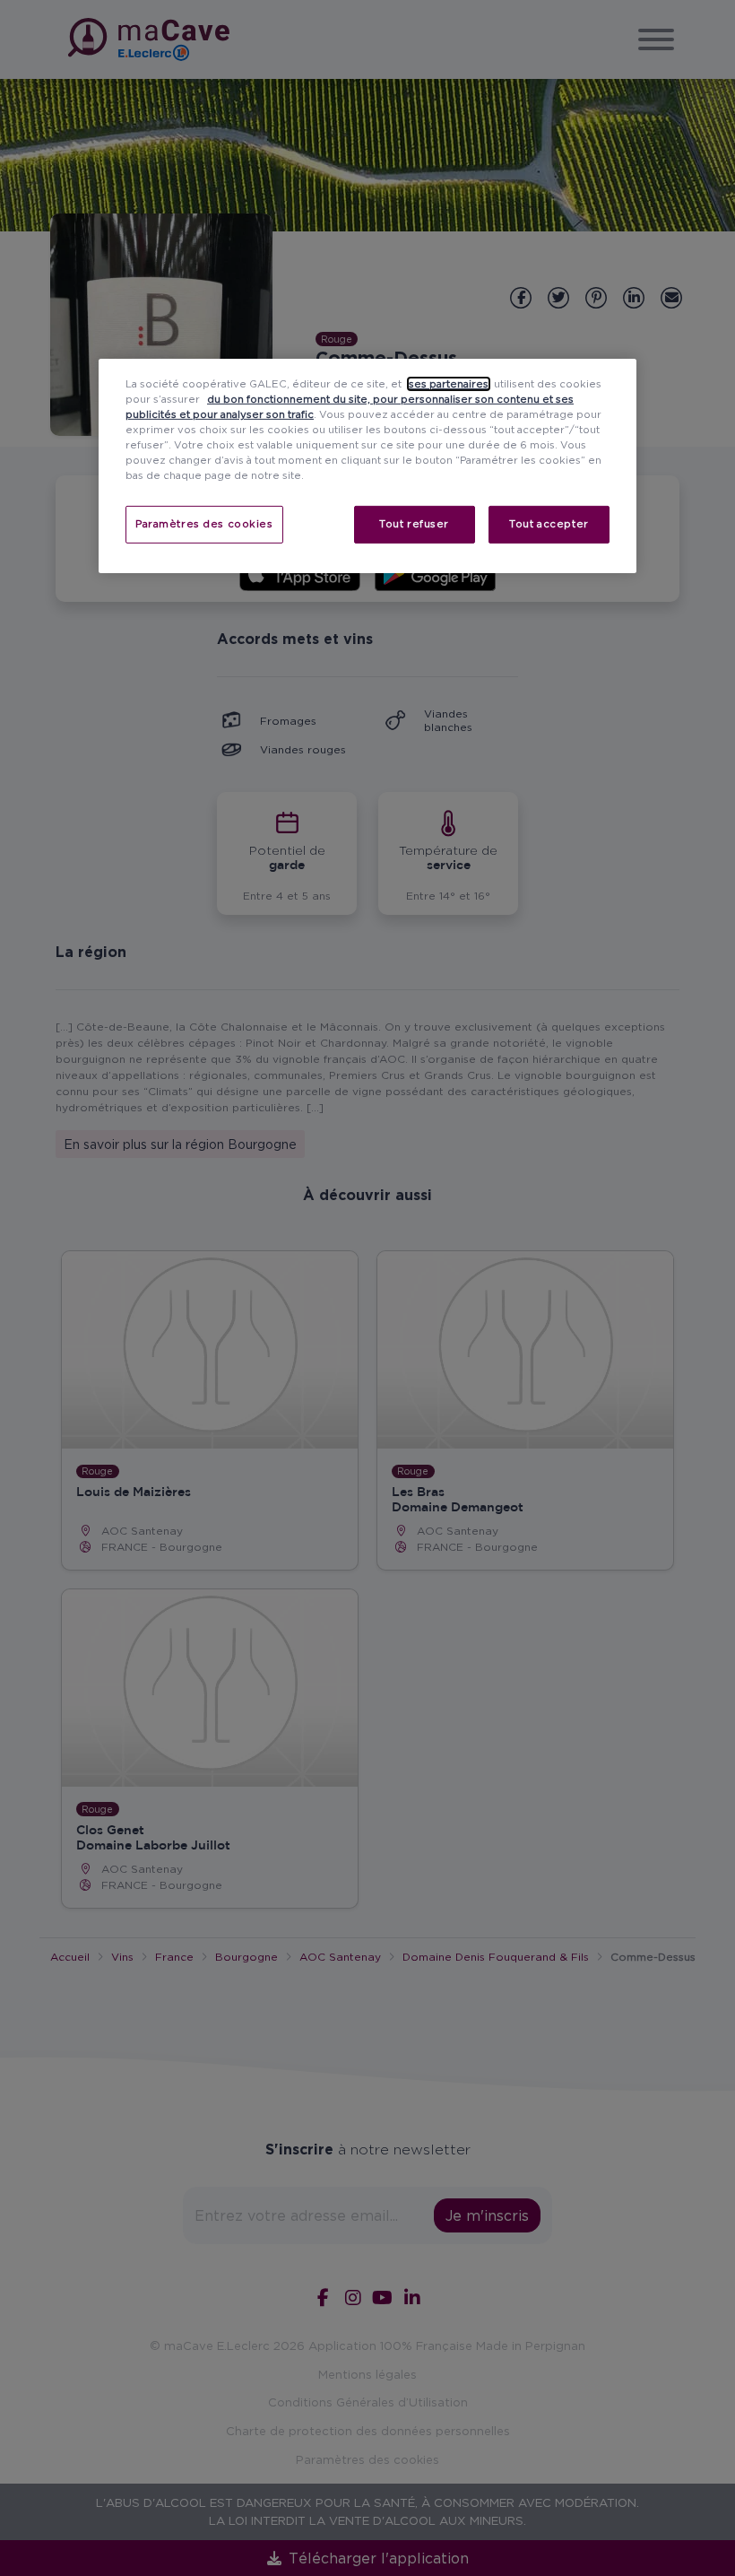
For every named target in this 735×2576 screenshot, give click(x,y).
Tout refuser (414, 524)
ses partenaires (449, 384)
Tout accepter (549, 524)
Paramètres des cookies (204, 524)
